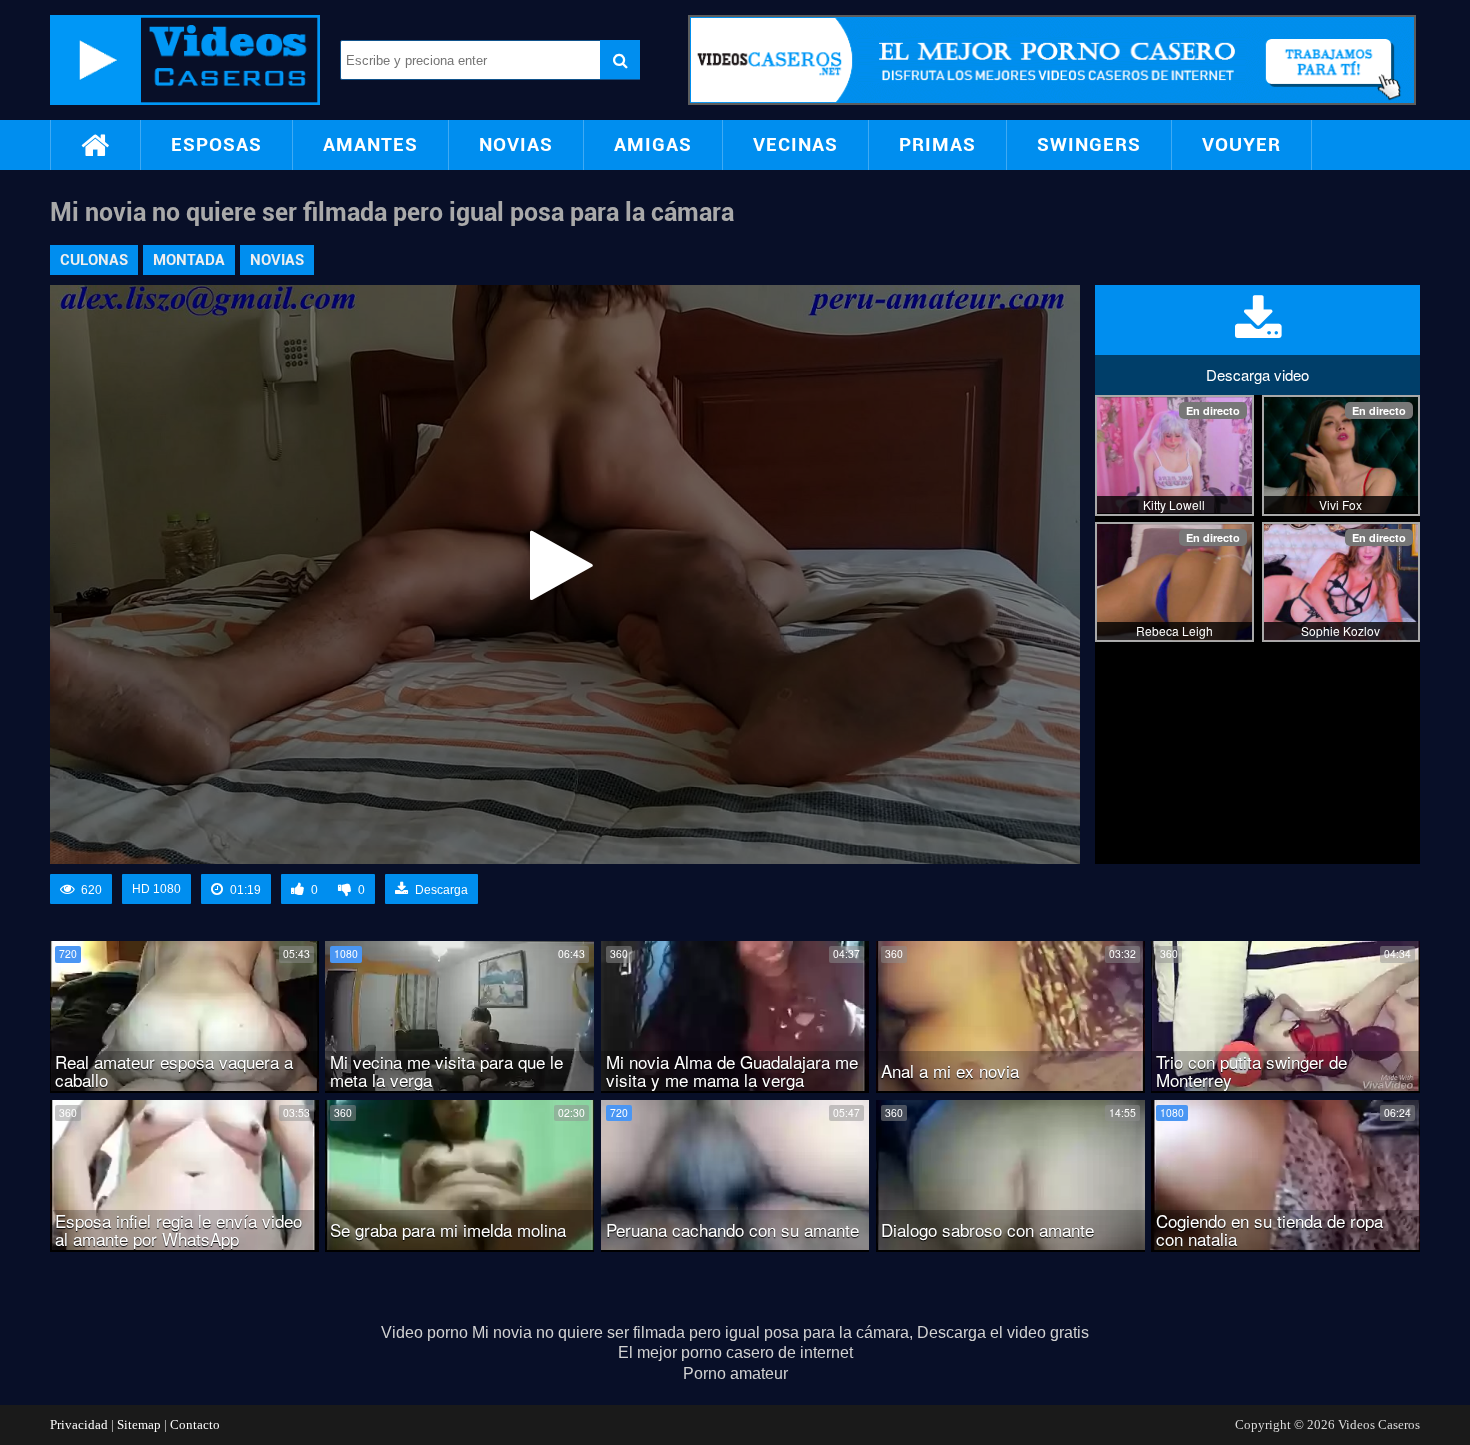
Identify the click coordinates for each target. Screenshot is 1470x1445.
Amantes (370, 144)
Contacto (195, 1424)
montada (189, 260)
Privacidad (79, 1424)
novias (277, 260)
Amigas (653, 144)
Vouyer (1241, 144)
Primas (937, 144)
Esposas (216, 144)
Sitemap (139, 1424)
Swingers (1089, 144)
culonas (94, 260)
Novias (516, 144)
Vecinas (795, 144)
